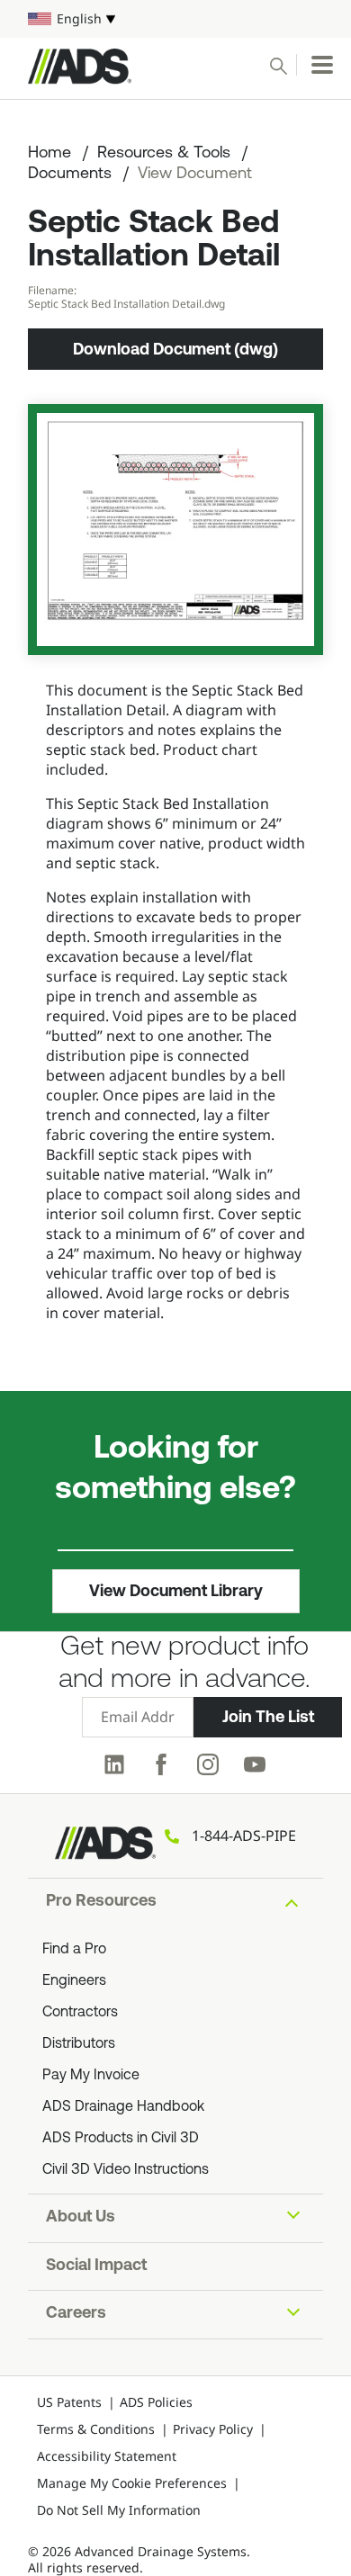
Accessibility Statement (107, 2456)
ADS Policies (156, 2402)
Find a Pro (74, 1950)
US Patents (69, 2402)
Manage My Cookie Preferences (132, 2483)
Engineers (74, 1981)
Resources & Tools (164, 154)
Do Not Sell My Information (119, 2510)
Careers (76, 2314)
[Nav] (322, 65)
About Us (81, 2218)
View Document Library (176, 1591)
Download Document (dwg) (175, 349)
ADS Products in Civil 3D (121, 2139)
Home (49, 154)
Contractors (80, 2013)
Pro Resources (101, 1902)
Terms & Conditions (96, 2429)
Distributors (79, 2044)
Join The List (268, 1717)
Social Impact (96, 2266)
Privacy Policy (213, 2429)
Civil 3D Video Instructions (126, 2170)
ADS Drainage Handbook (123, 2107)
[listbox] (175, 19)
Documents (70, 175)
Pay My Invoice (91, 2076)
